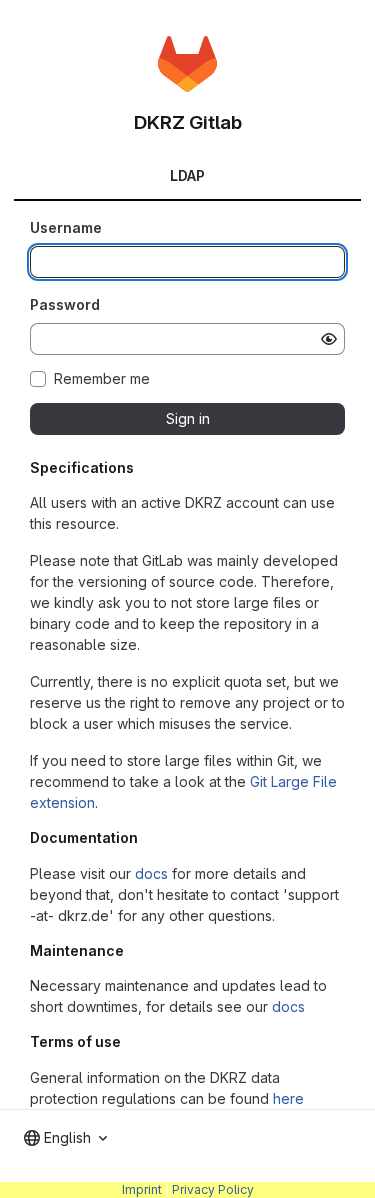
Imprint (142, 1189)
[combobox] (65, 1138)
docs (151, 873)
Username (66, 227)
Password (65, 304)
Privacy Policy (213, 1189)
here (288, 1098)
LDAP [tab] (187, 175)
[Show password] (329, 339)
